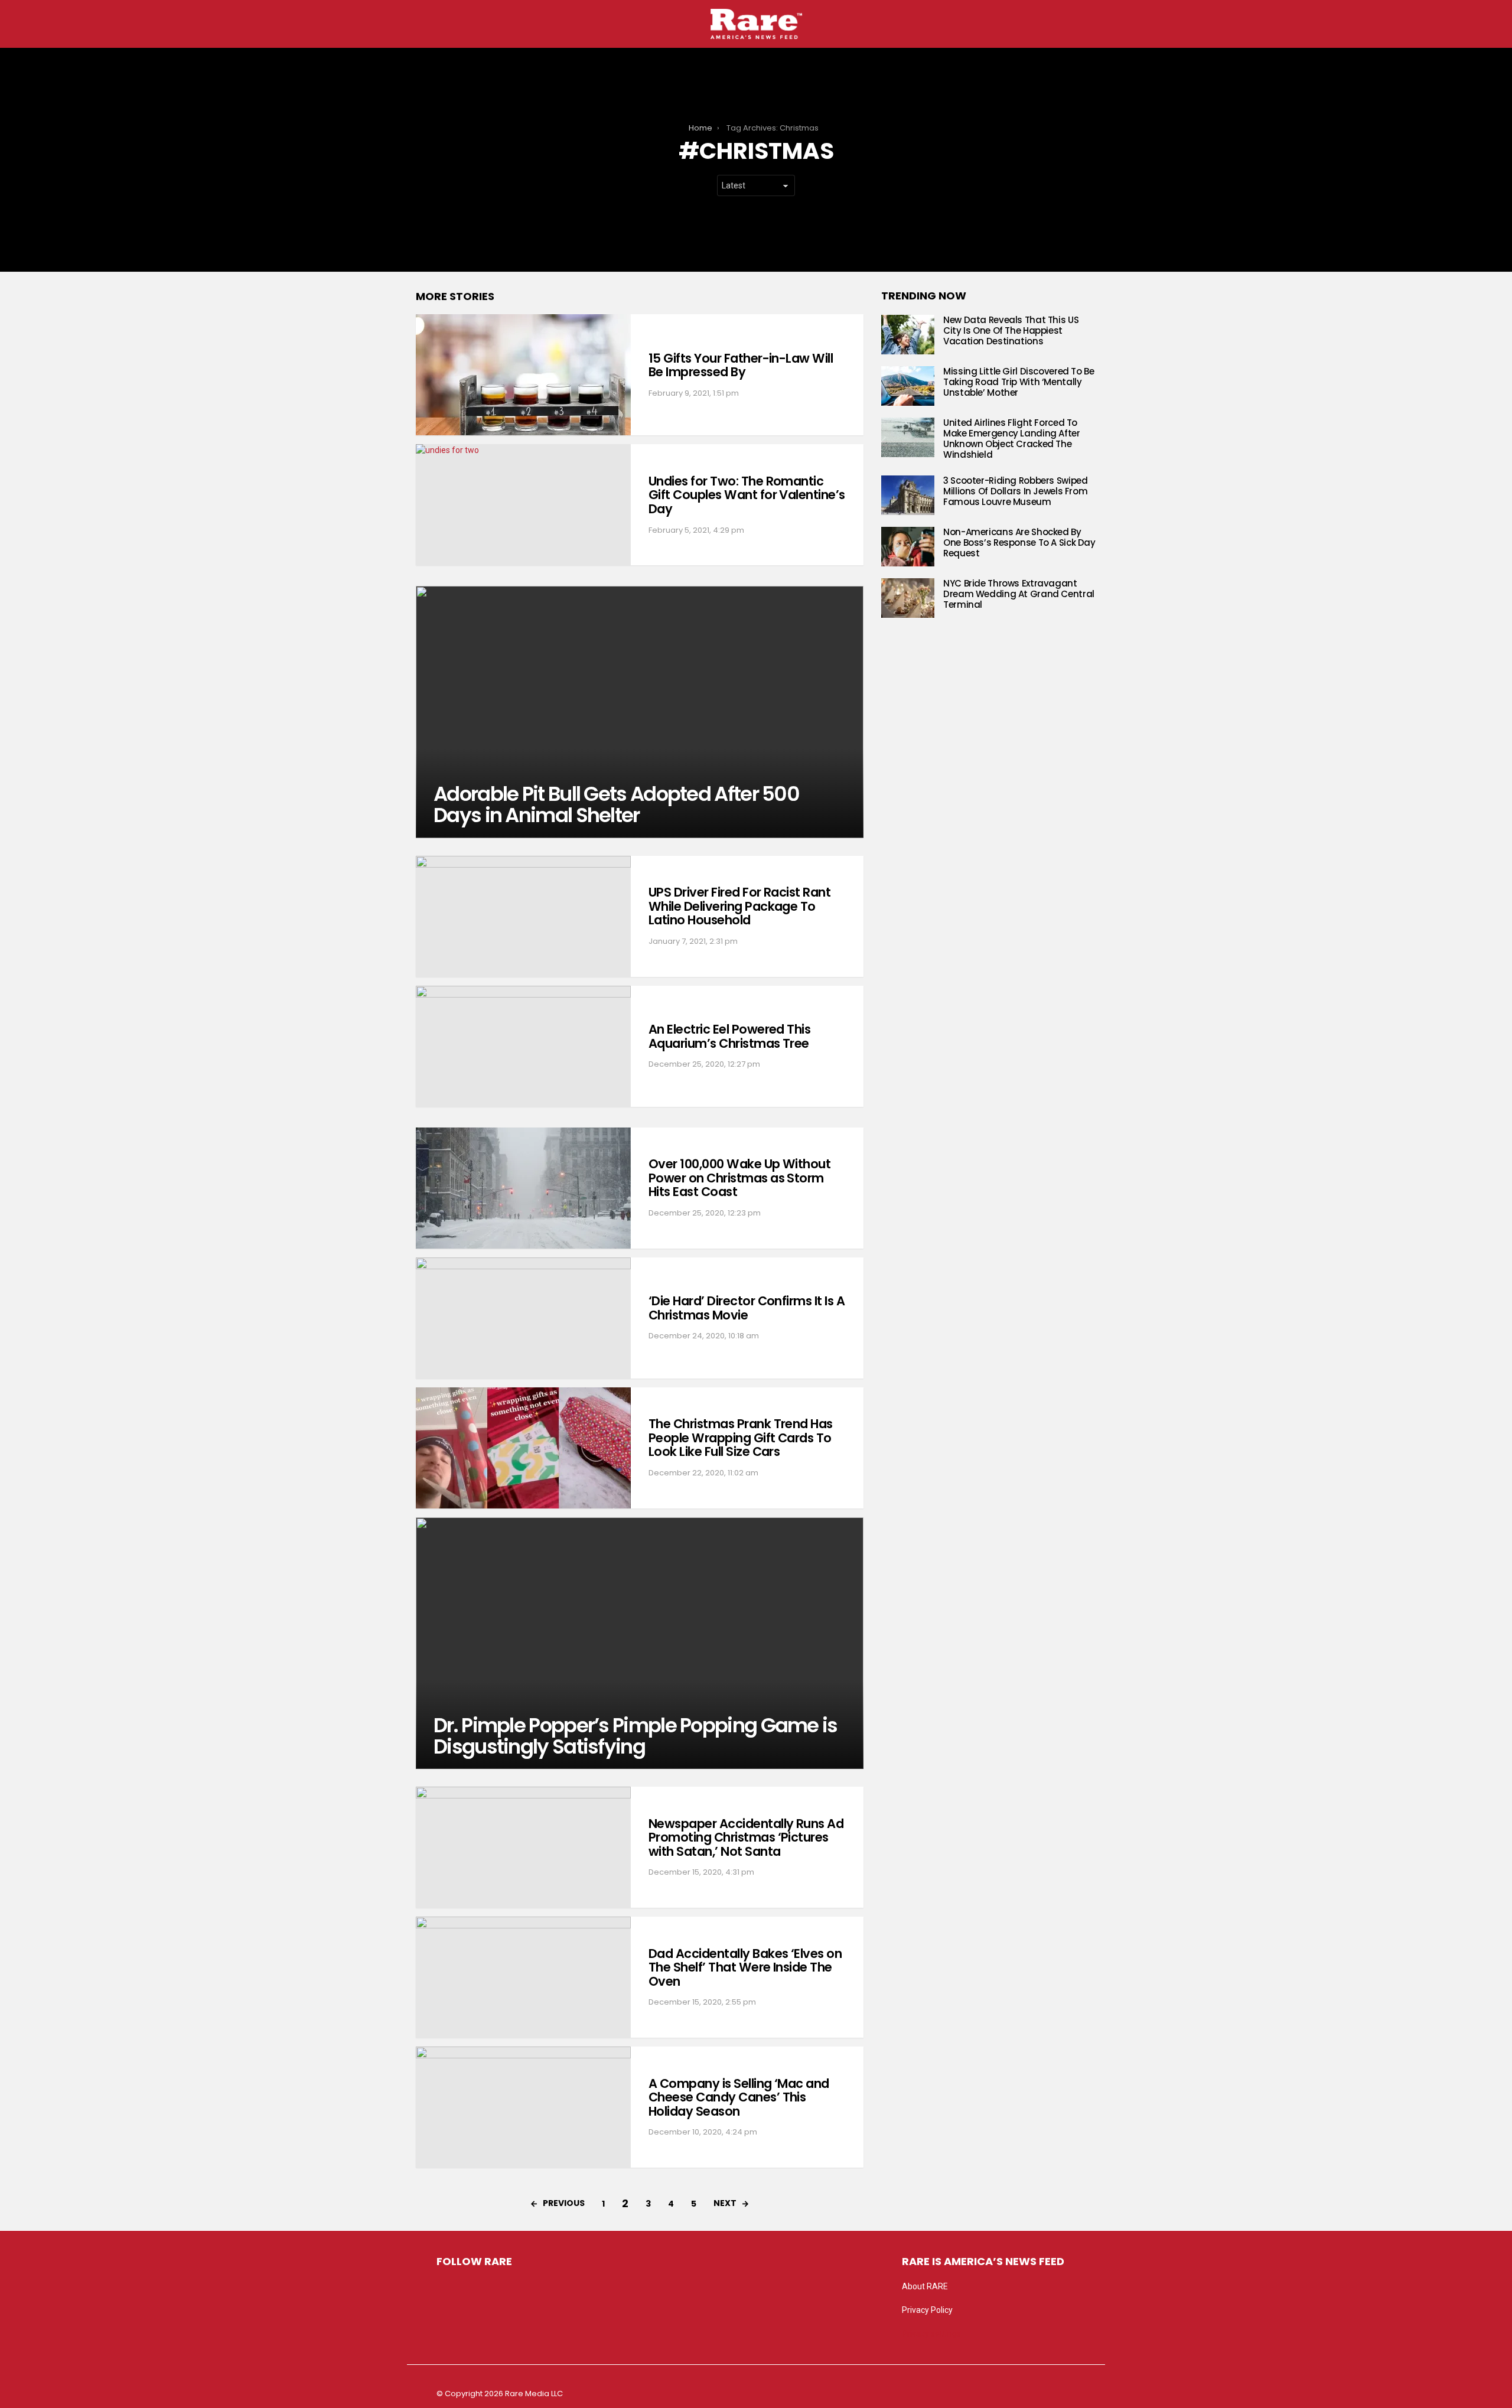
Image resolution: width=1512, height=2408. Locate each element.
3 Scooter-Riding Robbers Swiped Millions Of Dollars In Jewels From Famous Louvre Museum (1015, 491)
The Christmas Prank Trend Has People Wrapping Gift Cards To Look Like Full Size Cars (741, 1438)
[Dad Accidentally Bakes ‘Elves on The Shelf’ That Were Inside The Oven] (523, 1977)
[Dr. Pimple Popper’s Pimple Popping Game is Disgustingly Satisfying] (640, 1643)
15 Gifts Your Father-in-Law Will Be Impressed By (741, 365)
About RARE (925, 2286)
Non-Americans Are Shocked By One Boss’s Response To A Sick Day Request (1019, 542)
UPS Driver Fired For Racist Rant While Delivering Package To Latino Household (739, 906)
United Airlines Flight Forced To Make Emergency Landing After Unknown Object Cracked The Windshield (1012, 439)
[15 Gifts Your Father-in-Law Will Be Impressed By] (523, 375)
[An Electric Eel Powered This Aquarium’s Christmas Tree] (523, 1046)
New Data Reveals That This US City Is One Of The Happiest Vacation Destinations (1011, 330)
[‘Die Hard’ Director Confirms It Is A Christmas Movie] (523, 1318)
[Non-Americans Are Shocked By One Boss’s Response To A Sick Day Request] (908, 547)
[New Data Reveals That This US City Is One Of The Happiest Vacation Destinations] (908, 335)
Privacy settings (931, 2334)
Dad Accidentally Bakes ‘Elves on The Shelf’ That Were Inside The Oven (745, 1967)
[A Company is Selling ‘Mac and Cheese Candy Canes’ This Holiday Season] (523, 2107)
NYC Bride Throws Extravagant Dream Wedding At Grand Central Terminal (1019, 594)
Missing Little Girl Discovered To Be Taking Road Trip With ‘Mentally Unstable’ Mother (1019, 382)
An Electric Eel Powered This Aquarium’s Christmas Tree (729, 1036)
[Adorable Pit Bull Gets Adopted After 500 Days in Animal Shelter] (640, 712)
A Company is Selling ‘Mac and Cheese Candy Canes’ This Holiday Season (739, 2097)
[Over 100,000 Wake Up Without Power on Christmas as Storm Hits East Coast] (523, 1188)
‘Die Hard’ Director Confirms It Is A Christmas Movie (747, 1308)
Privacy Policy (927, 2310)
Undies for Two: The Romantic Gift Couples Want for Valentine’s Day (747, 495)
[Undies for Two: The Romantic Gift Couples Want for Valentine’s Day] (523, 505)
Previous (564, 2203)
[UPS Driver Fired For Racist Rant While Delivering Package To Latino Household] (523, 916)
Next (725, 2203)
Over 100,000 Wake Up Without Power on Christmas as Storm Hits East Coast (739, 1178)
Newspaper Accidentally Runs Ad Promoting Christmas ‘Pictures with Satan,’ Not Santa (746, 1837)
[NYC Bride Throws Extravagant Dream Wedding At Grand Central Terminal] (908, 598)
